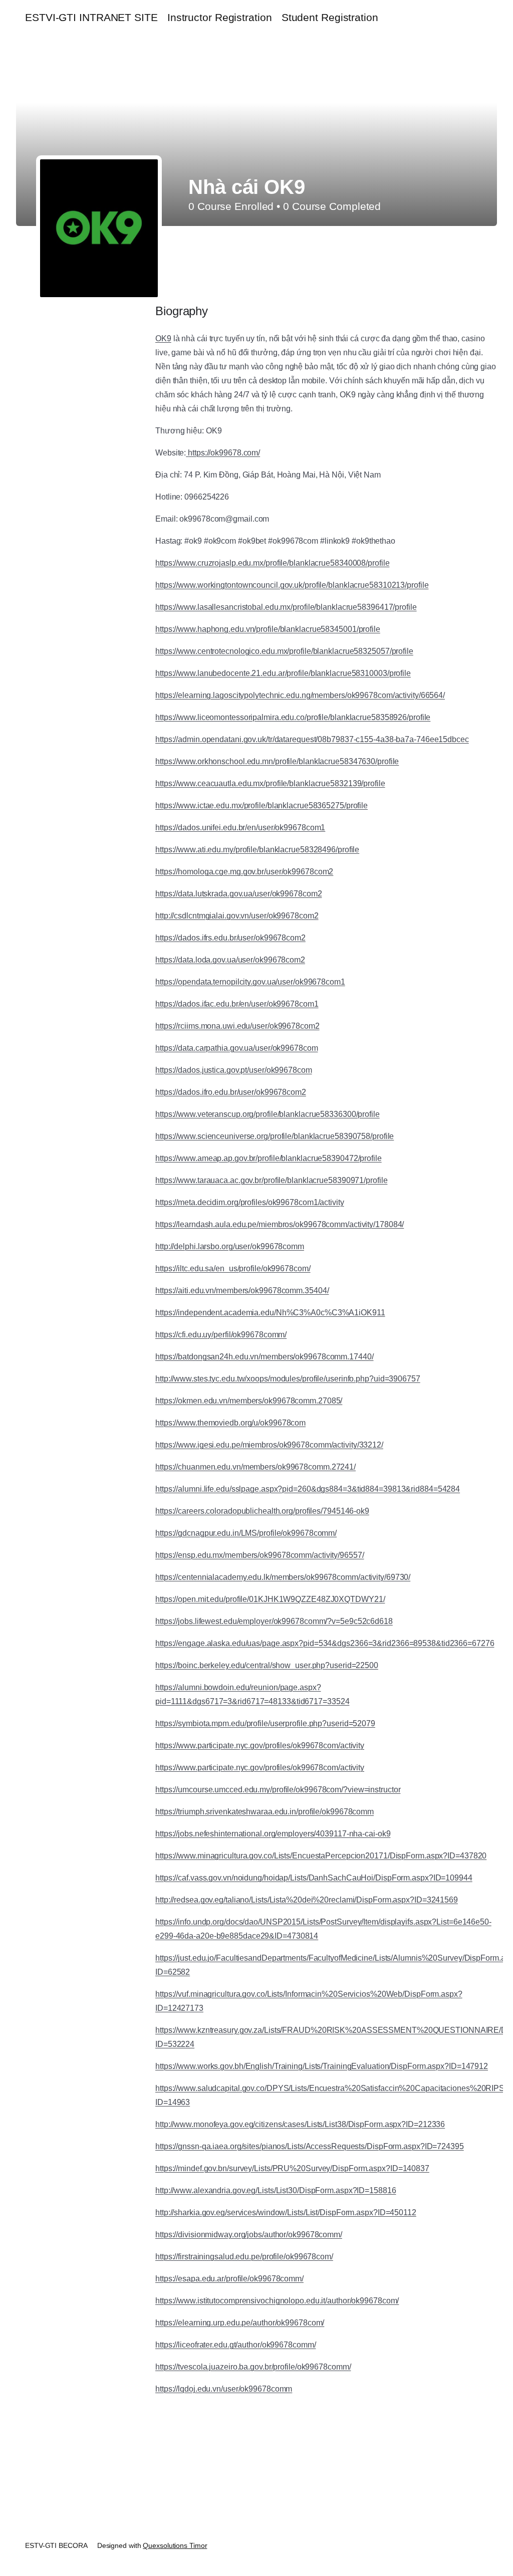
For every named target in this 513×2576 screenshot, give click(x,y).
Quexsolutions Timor (175, 2545)
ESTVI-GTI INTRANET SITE (91, 17)
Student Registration (330, 17)
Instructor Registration (220, 17)
